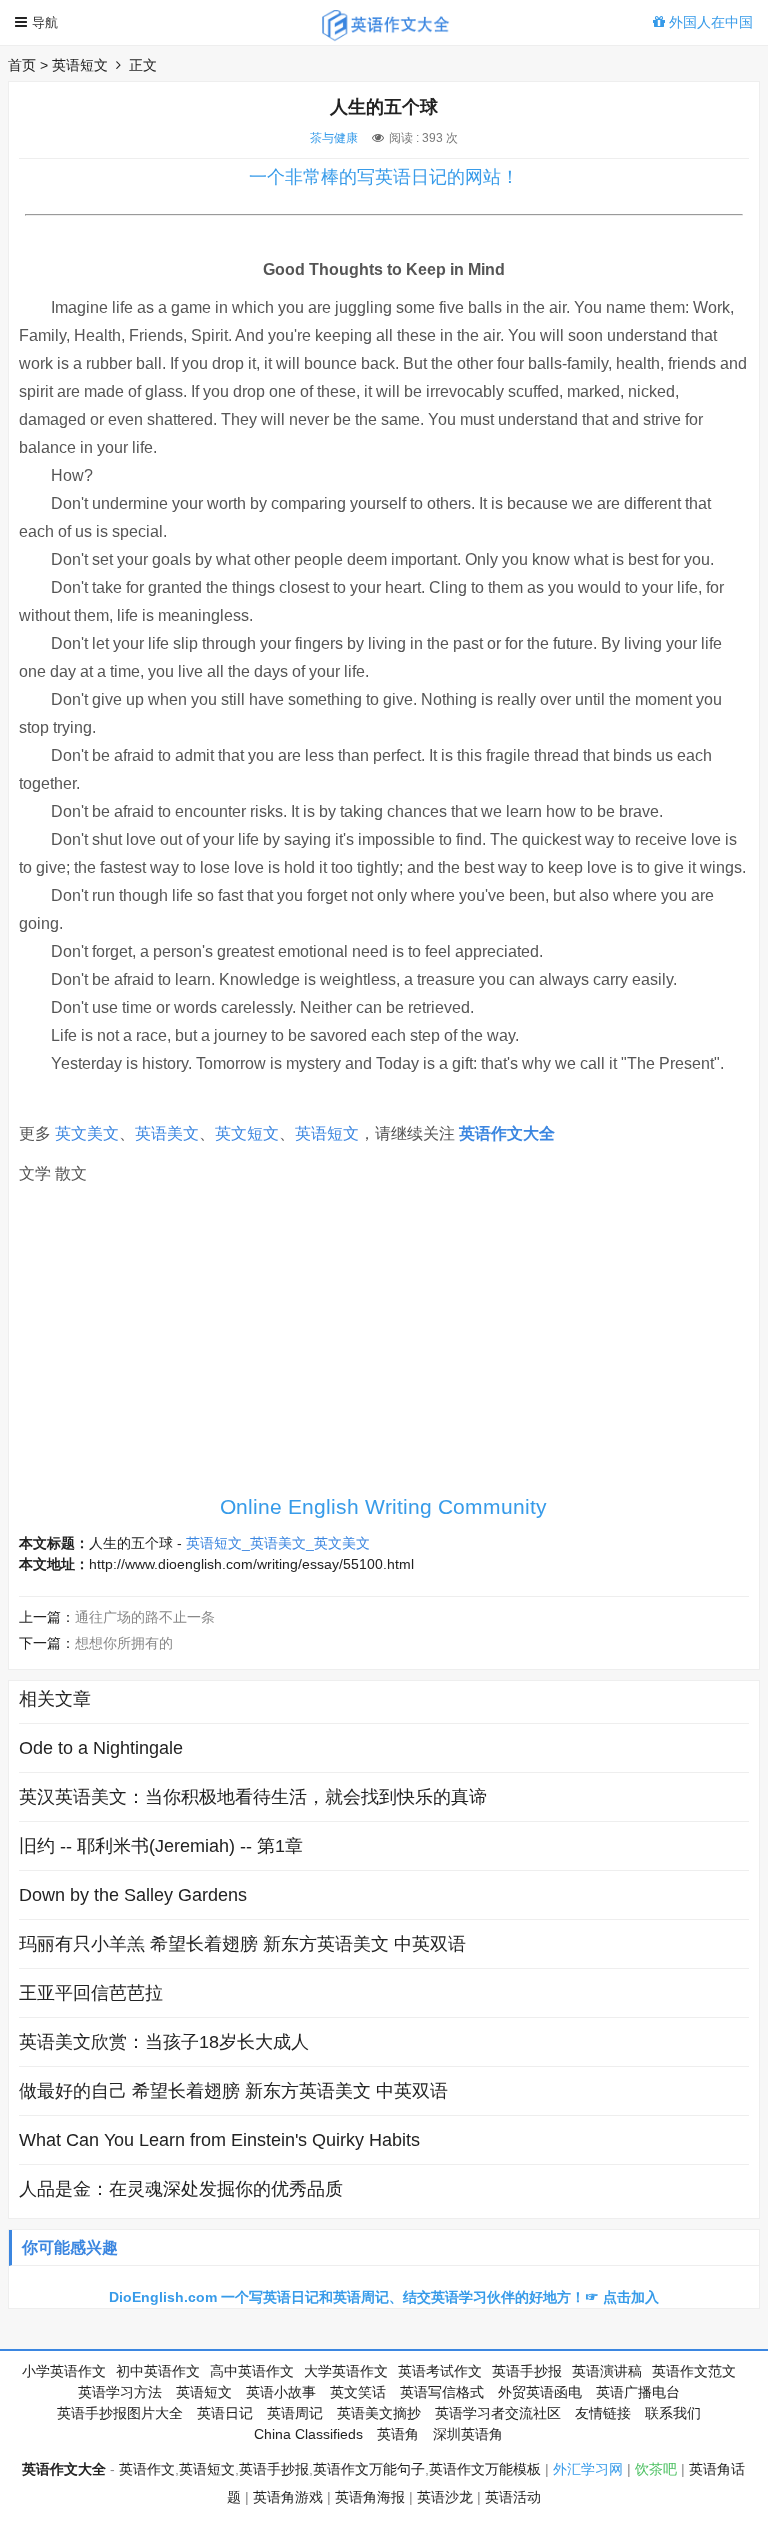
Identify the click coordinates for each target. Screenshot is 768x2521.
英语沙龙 (445, 2497)
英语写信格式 (442, 2392)
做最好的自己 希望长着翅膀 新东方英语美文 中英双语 (233, 2091)
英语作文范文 (694, 2371)
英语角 (398, 2434)
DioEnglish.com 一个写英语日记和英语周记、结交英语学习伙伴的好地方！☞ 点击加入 (384, 2297)
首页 (22, 65)
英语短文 (80, 65)
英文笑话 (358, 2392)
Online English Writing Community (383, 1506)
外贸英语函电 (540, 2392)
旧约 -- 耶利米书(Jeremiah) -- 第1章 (161, 1846)
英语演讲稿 (607, 2371)
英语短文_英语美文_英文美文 (278, 1543)
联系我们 (673, 2413)
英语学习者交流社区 (498, 2413)
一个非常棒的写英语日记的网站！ (384, 177)
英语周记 (295, 2413)
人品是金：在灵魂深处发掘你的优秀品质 (181, 2189)
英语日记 (225, 2413)
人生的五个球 (131, 1543)
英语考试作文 (440, 2371)
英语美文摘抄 (379, 2413)
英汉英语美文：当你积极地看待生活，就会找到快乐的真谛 (253, 1797)
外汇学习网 (588, 2469)
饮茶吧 (656, 2469)
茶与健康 (334, 138)
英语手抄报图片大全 (120, 2413)
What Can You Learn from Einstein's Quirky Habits (219, 2140)
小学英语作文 (64, 2371)
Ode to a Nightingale (101, 1748)
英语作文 (147, 2469)
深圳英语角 (468, 2434)
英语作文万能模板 (485, 2469)
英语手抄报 (527, 2371)
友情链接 (603, 2413)
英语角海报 (370, 2497)
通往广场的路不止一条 (145, 1617)
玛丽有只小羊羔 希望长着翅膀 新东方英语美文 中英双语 (242, 1944)
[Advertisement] (384, 1345)
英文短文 (247, 1133)
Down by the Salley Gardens (133, 1895)
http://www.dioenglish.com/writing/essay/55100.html (251, 1564)
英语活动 (513, 2497)
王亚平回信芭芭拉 (91, 1993)
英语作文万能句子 (369, 2469)
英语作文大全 (507, 1133)
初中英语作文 (158, 2371)
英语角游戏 (288, 2497)
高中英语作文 (252, 2371)
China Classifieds (308, 2434)
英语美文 (167, 1133)
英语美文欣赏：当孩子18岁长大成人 (164, 2042)
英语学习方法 (120, 2392)
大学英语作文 (346, 2371)
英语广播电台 (638, 2392)
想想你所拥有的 (124, 1643)
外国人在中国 (709, 22)
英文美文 (87, 1133)
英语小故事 (281, 2392)
